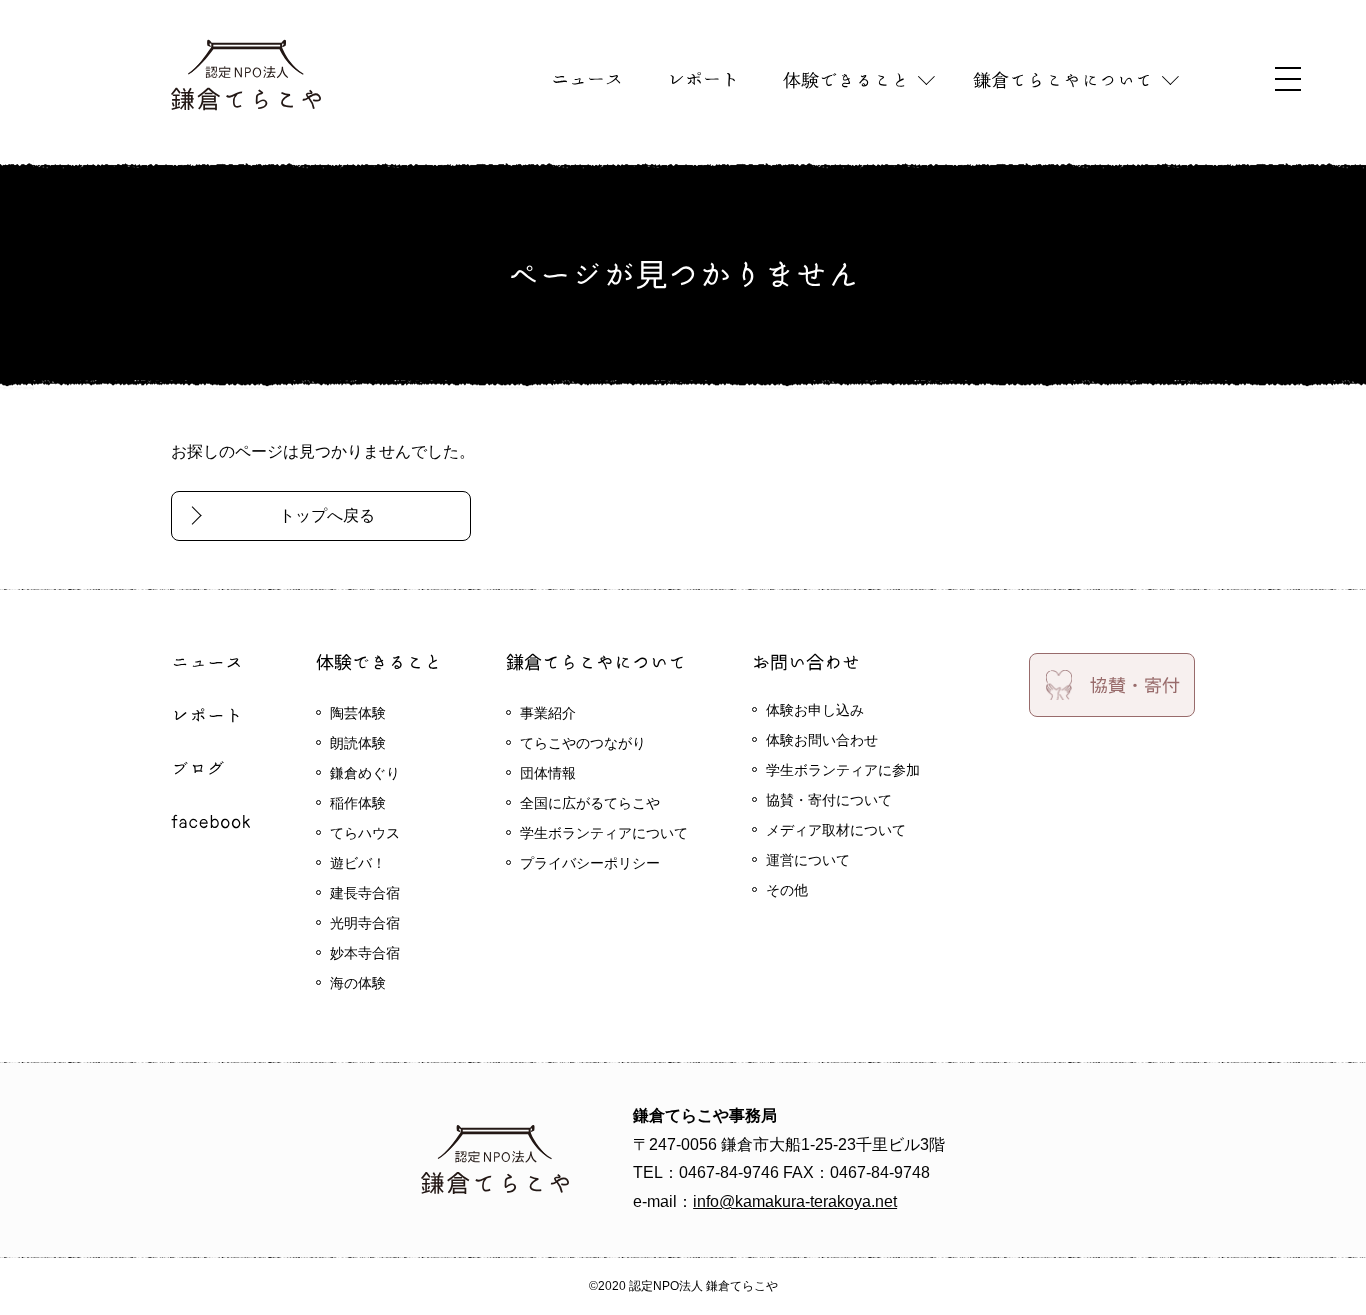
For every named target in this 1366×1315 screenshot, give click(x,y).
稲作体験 (358, 803)
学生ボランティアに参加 (843, 770)
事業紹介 (548, 713)
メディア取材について (836, 830)
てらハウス (365, 833)
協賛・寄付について (829, 800)
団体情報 (548, 773)
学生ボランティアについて (604, 833)
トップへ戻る (327, 515)
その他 (787, 890)
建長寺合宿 (365, 893)
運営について (808, 860)
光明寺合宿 (365, 923)
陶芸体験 (358, 713)
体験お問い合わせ (822, 740)
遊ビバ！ (358, 863)
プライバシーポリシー (590, 863)
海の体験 (358, 983)
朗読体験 (358, 743)
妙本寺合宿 (365, 953)
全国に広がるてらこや (590, 803)
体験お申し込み (815, 710)
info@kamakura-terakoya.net (795, 1201)
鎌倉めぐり (365, 773)
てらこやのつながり (583, 743)
